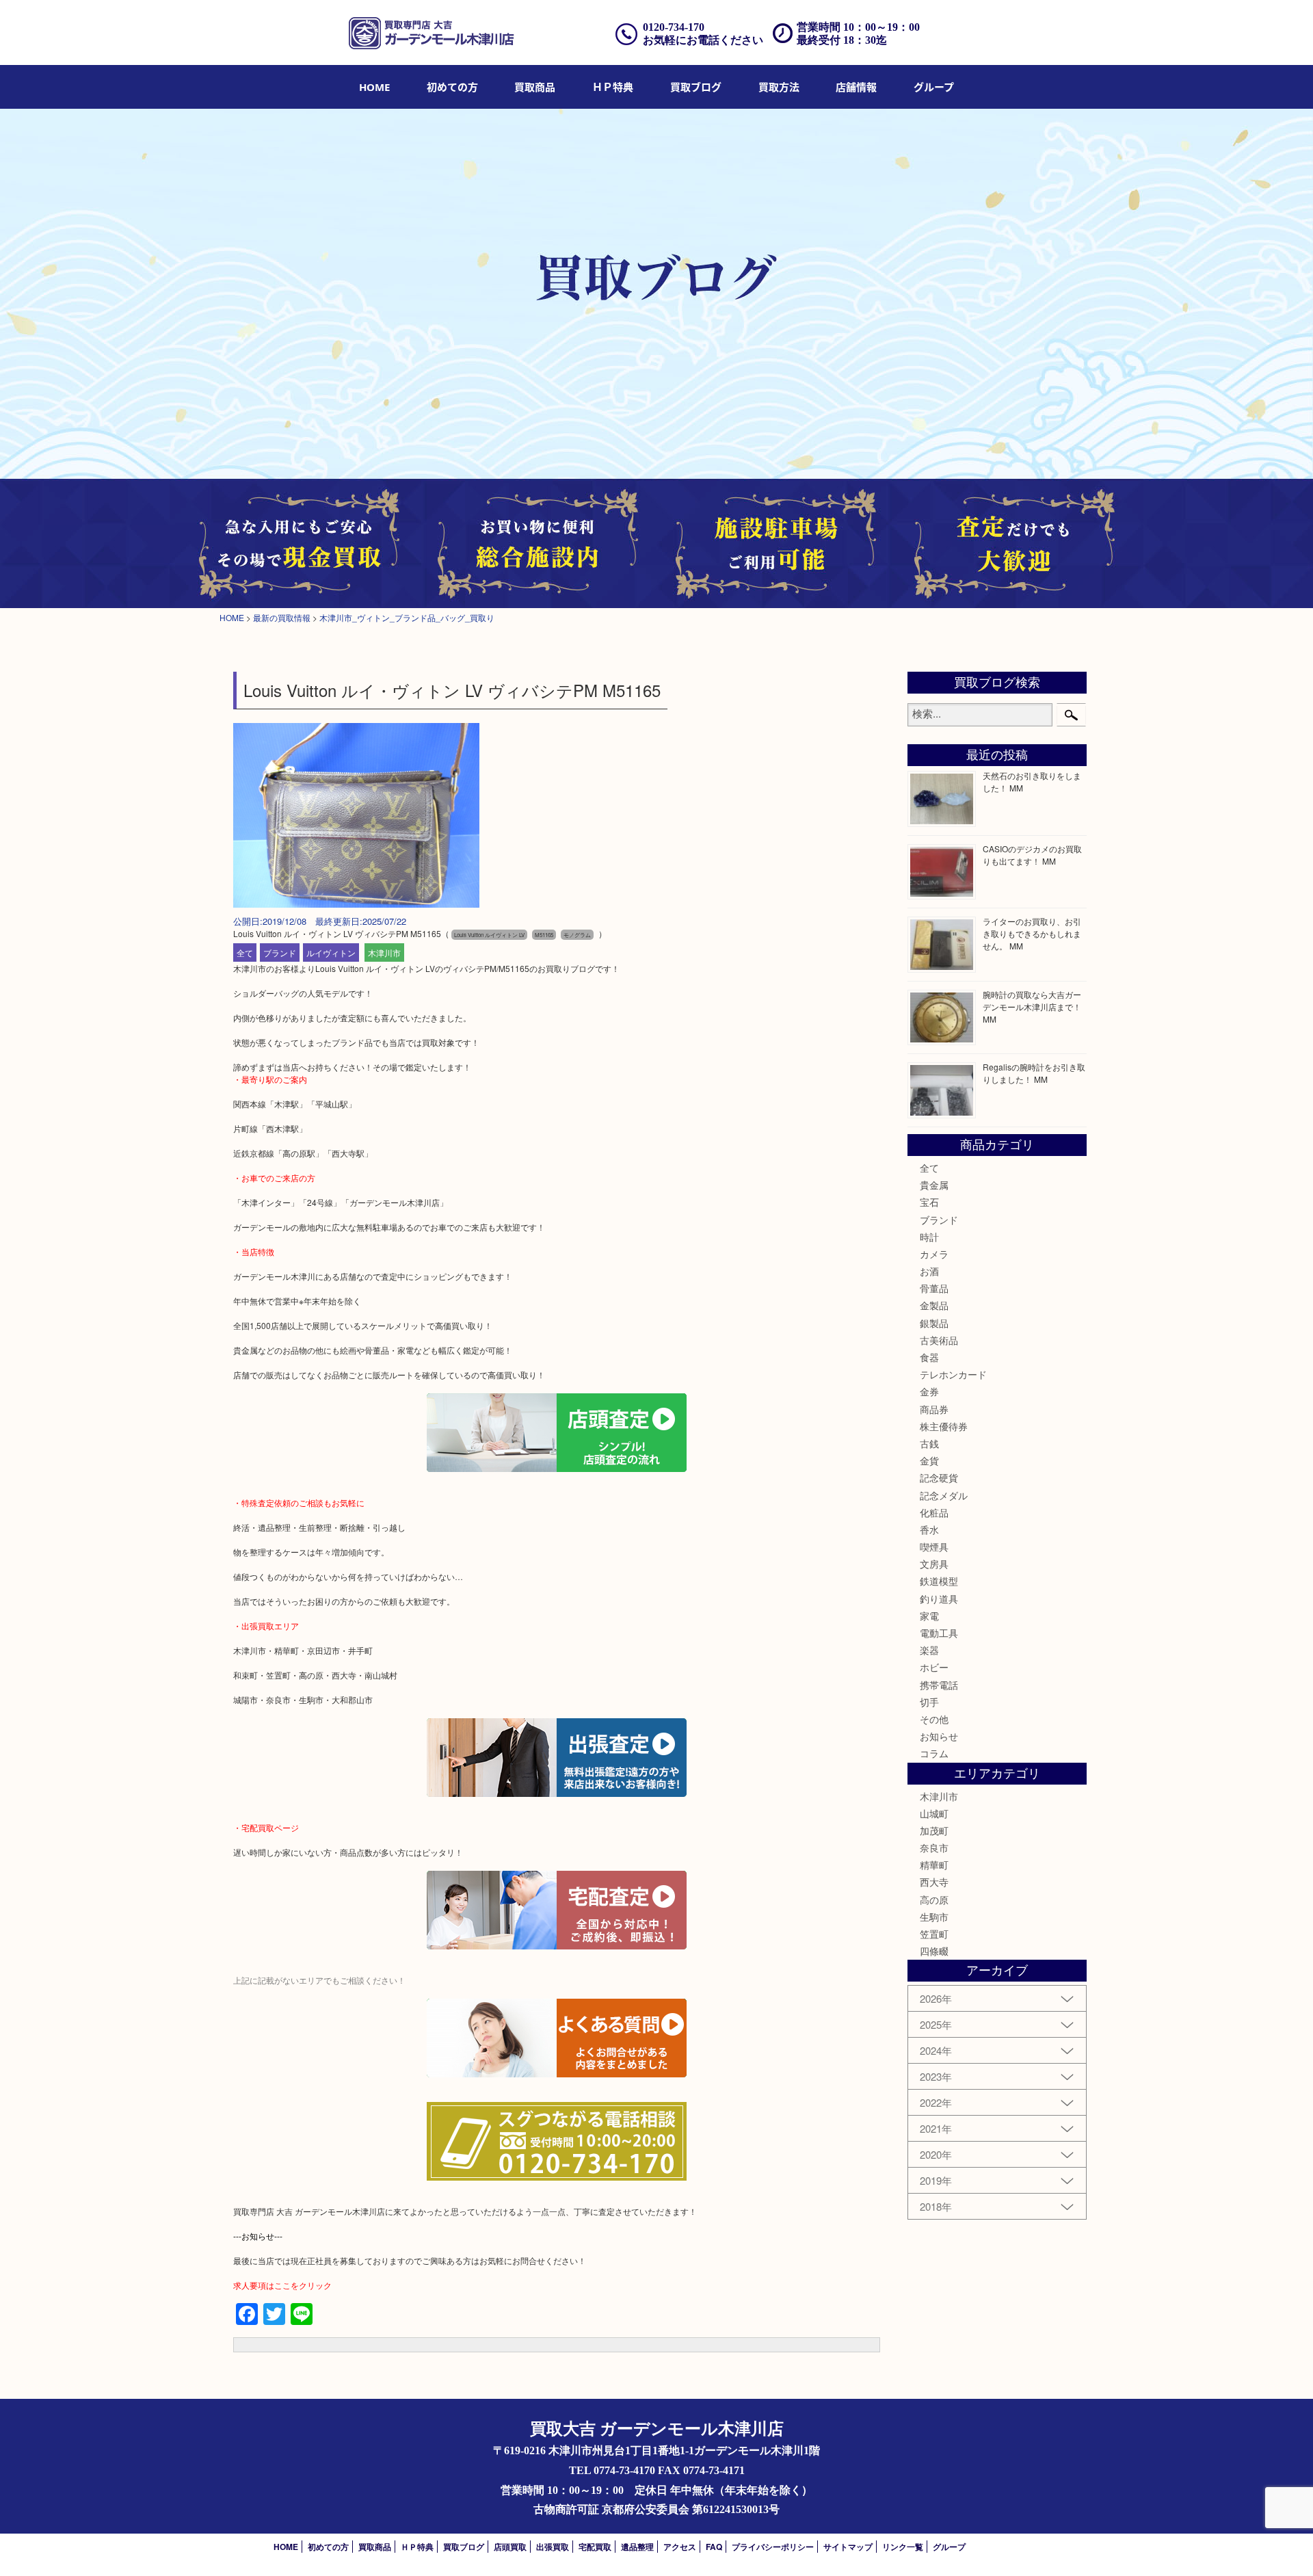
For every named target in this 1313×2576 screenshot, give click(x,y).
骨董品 (934, 1288)
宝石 (929, 1202)
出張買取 (553, 2547)
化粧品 (934, 1512)
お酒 (929, 1271)
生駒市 (934, 1917)
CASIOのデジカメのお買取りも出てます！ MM (1032, 855)
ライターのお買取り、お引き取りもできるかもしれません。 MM (1032, 933)
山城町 (934, 1813)
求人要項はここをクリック (282, 2285)
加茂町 (934, 1830)
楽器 (929, 1650)
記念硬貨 (939, 1477)
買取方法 (779, 87)
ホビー (934, 1667)
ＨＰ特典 (613, 87)
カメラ (934, 1254)
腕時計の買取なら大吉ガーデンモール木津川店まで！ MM (1032, 1007)
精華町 (934, 1865)
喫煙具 (934, 1547)
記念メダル (944, 1495)
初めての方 (452, 87)
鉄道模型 (939, 1581)
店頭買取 (510, 2547)
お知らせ (939, 1736)
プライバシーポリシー (773, 2547)
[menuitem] (374, 87)
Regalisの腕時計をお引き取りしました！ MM (1034, 1073)
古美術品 (939, 1340)
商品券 (934, 1409)
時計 (929, 1237)
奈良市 (934, 1848)
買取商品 (535, 87)
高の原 (934, 1900)
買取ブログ (696, 87)
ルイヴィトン (331, 952)
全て (245, 952)
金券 (929, 1391)
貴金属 (934, 1185)
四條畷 (934, 1951)
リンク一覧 (903, 2547)
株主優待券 (944, 1426)
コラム (934, 1753)
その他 (934, 1719)
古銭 (929, 1443)
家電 (929, 1616)
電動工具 (939, 1633)
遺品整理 (637, 2547)
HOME (374, 87)
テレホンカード (953, 1374)
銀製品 (934, 1323)
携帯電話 (939, 1685)
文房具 (934, 1564)
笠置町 (934, 1934)
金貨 (929, 1460)
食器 (929, 1357)
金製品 (934, 1305)
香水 (929, 1529)
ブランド (280, 952)
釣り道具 (939, 1599)
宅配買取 (595, 2547)
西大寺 (934, 1882)
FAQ (714, 2547)
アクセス (680, 2547)
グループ (934, 87)
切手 (929, 1702)
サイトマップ (848, 2547)
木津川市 (384, 952)
